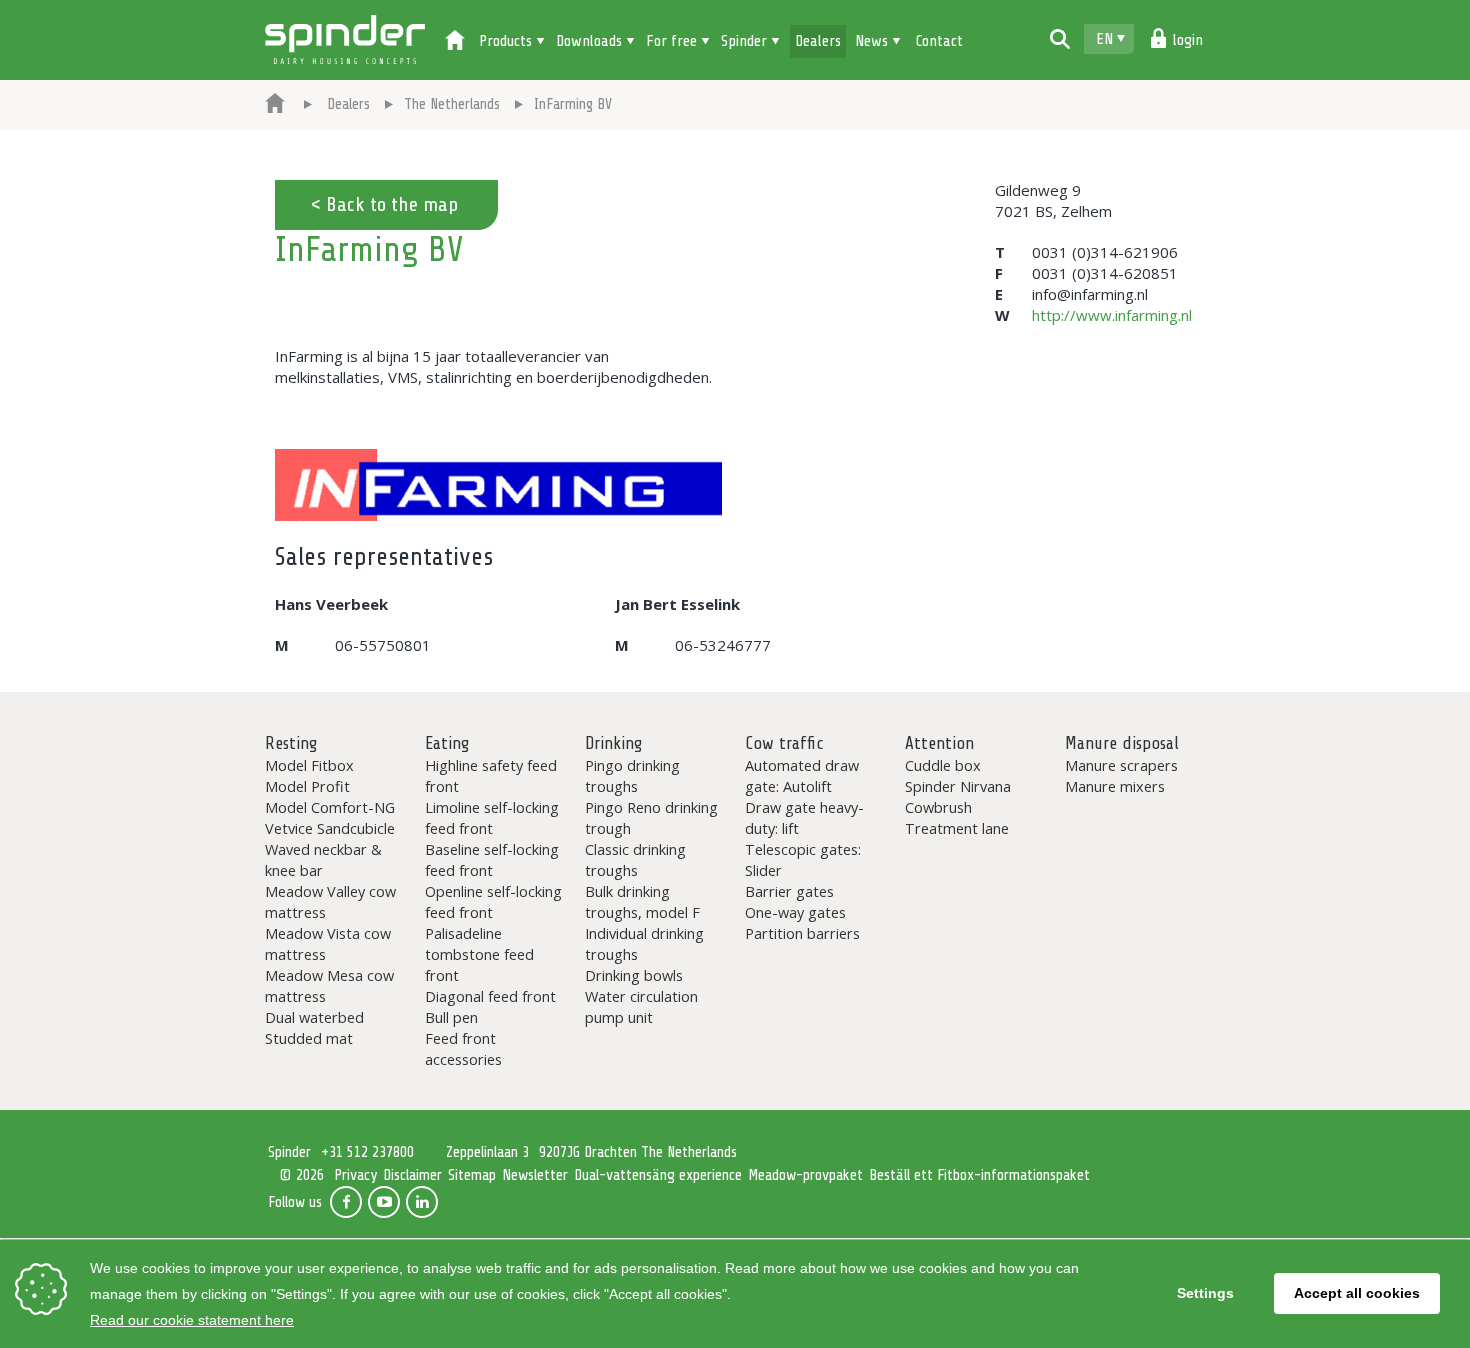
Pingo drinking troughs (632, 775)
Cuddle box (943, 765)
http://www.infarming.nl (1112, 315)
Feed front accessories (463, 1048)
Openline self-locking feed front (493, 901)
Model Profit (307, 786)
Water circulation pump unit (641, 1006)
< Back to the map (384, 204)
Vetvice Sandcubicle (330, 828)
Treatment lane (957, 828)
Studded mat (309, 1038)
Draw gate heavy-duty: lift (804, 817)
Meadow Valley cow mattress (330, 901)
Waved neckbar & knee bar (323, 859)
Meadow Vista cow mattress (328, 943)
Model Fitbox (309, 765)
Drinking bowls (634, 975)
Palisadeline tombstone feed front (479, 954)
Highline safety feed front (491, 775)
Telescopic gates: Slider (803, 859)
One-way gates (795, 912)
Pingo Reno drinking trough (651, 817)
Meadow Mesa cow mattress (329, 985)
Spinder (345, 40)
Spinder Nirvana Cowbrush (958, 796)
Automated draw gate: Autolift (802, 775)
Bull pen (451, 1017)
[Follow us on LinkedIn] (422, 1202)
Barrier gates (789, 891)
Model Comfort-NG (330, 807)
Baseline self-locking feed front (492, 859)
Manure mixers (1115, 786)
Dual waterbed (314, 1017)
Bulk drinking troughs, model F (642, 901)
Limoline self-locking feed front (492, 817)
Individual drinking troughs (644, 943)
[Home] (455, 42)
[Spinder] (275, 105)
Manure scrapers (1121, 765)
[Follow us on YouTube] (384, 1202)
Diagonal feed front (490, 996)
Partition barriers (802, 933)
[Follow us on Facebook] (346, 1202)
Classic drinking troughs (635, 859)
